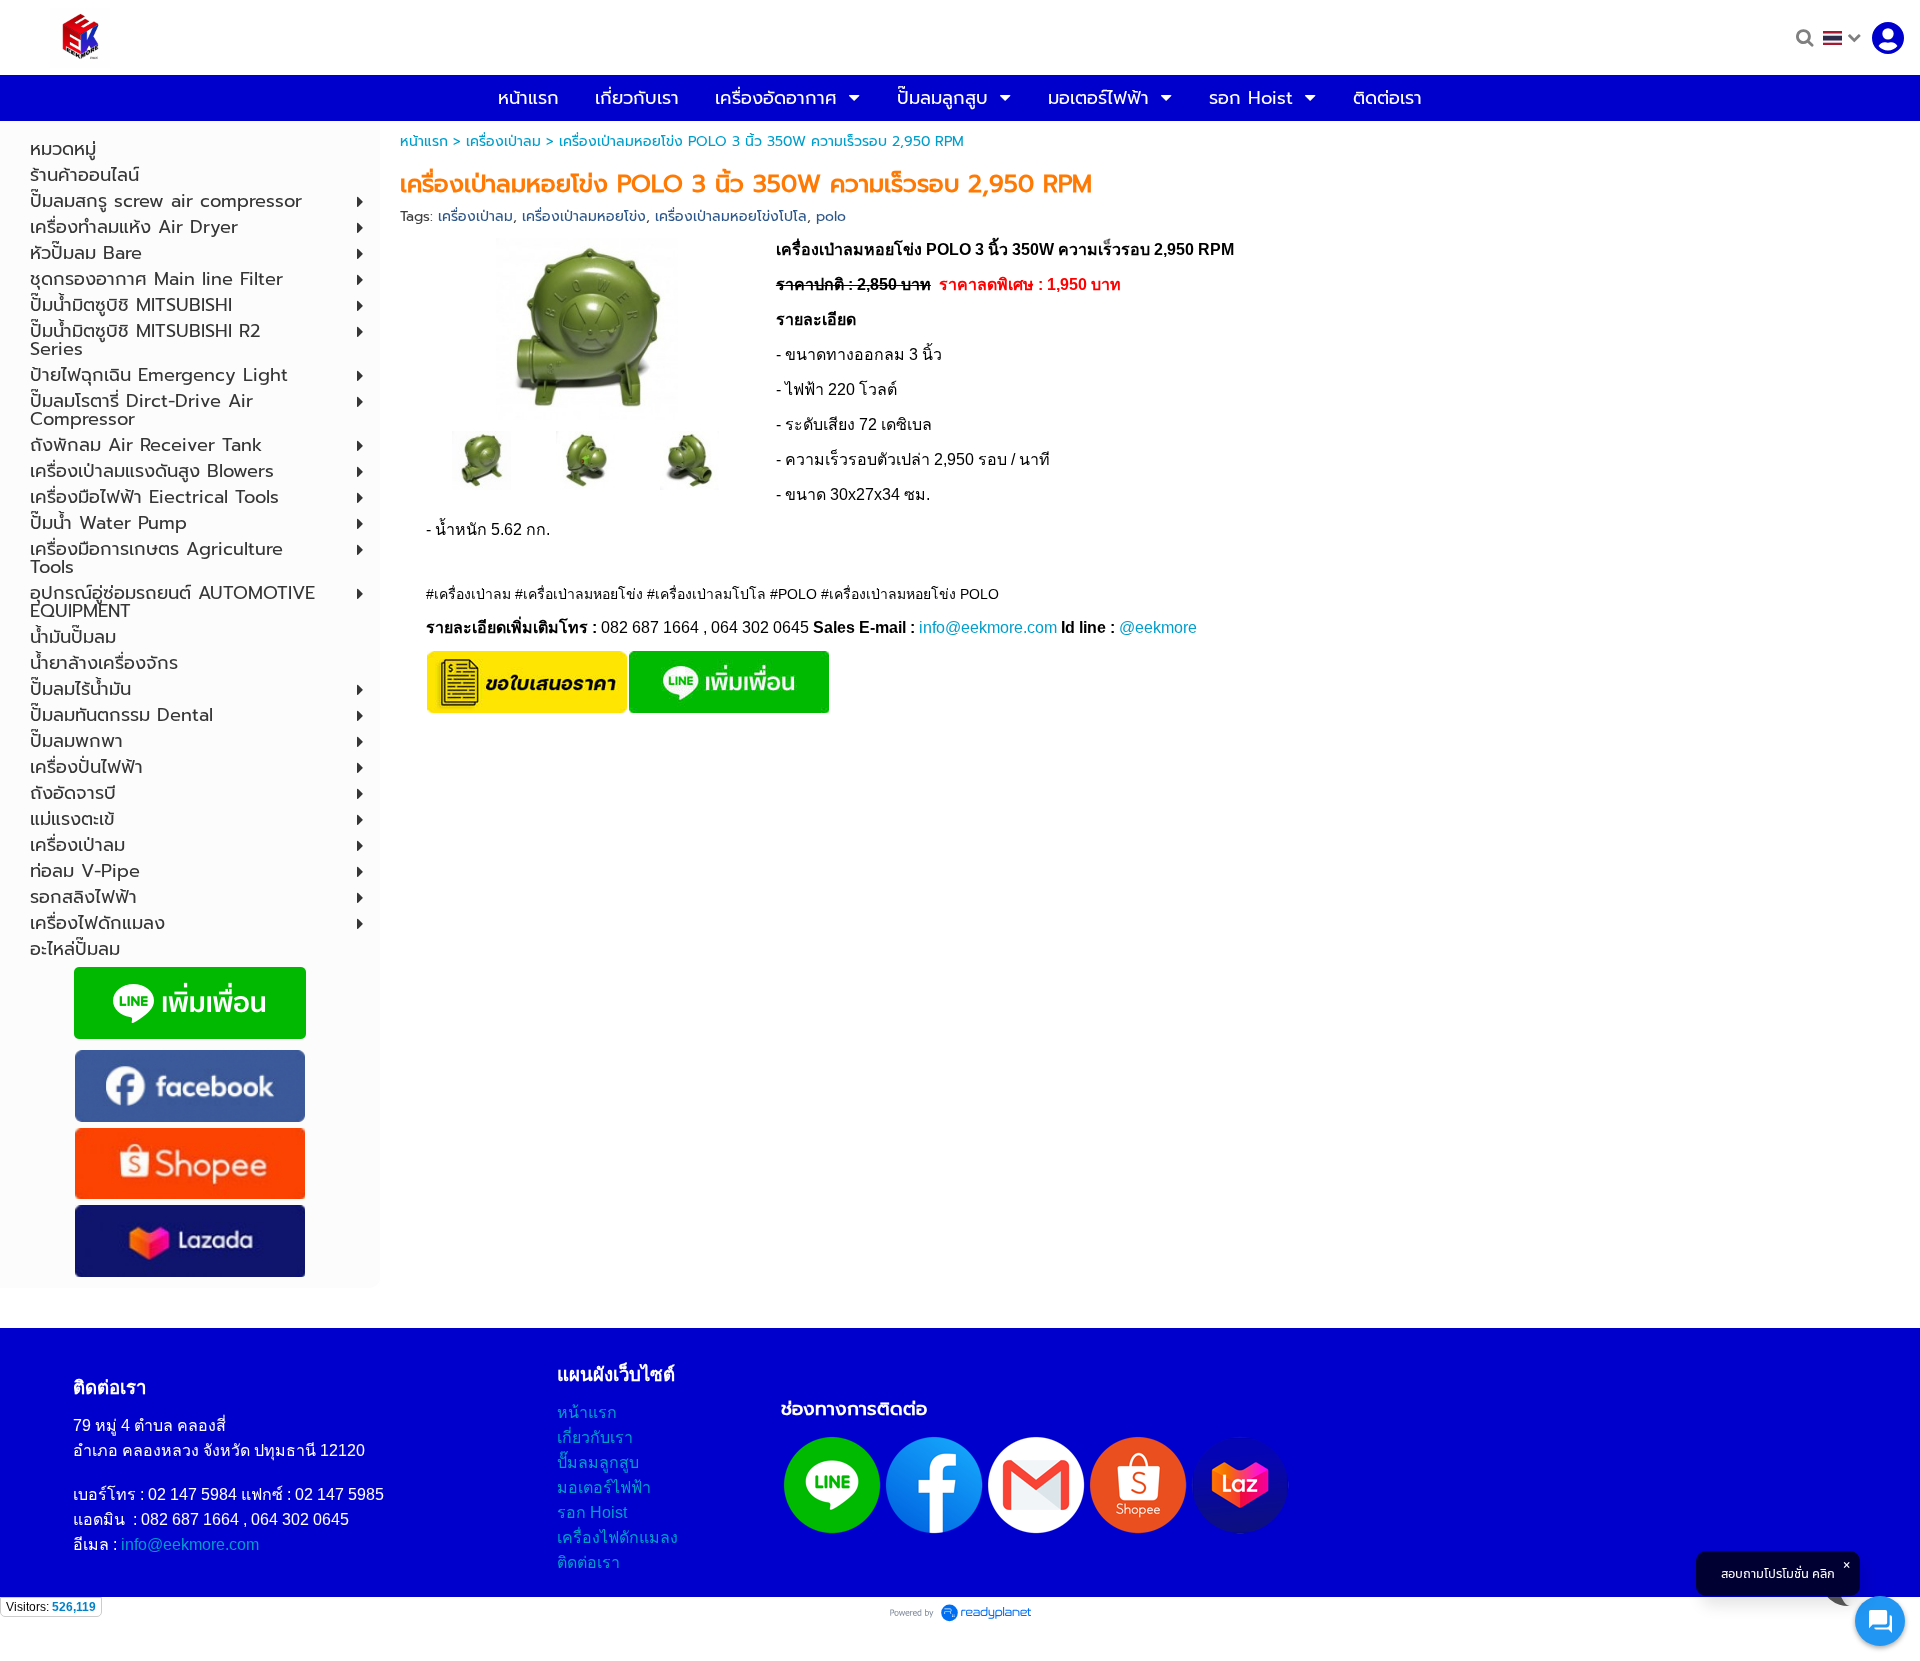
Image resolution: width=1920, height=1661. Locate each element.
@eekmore (1158, 627)
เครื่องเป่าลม (503, 141)
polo (831, 216)
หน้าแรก (424, 141)
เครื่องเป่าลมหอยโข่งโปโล (731, 216)
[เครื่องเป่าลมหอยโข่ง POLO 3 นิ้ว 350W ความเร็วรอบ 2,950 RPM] (587, 326)
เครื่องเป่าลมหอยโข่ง (584, 216)
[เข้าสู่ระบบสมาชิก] (1888, 38)
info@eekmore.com (988, 627)
